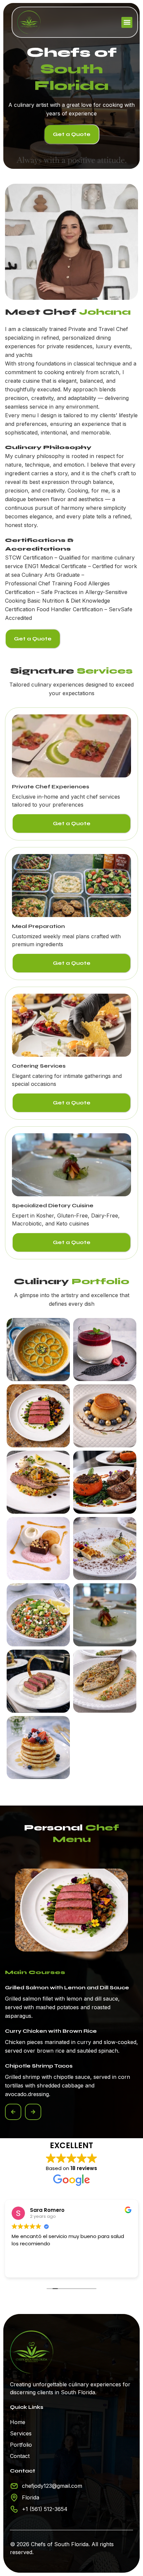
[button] (127, 22)
